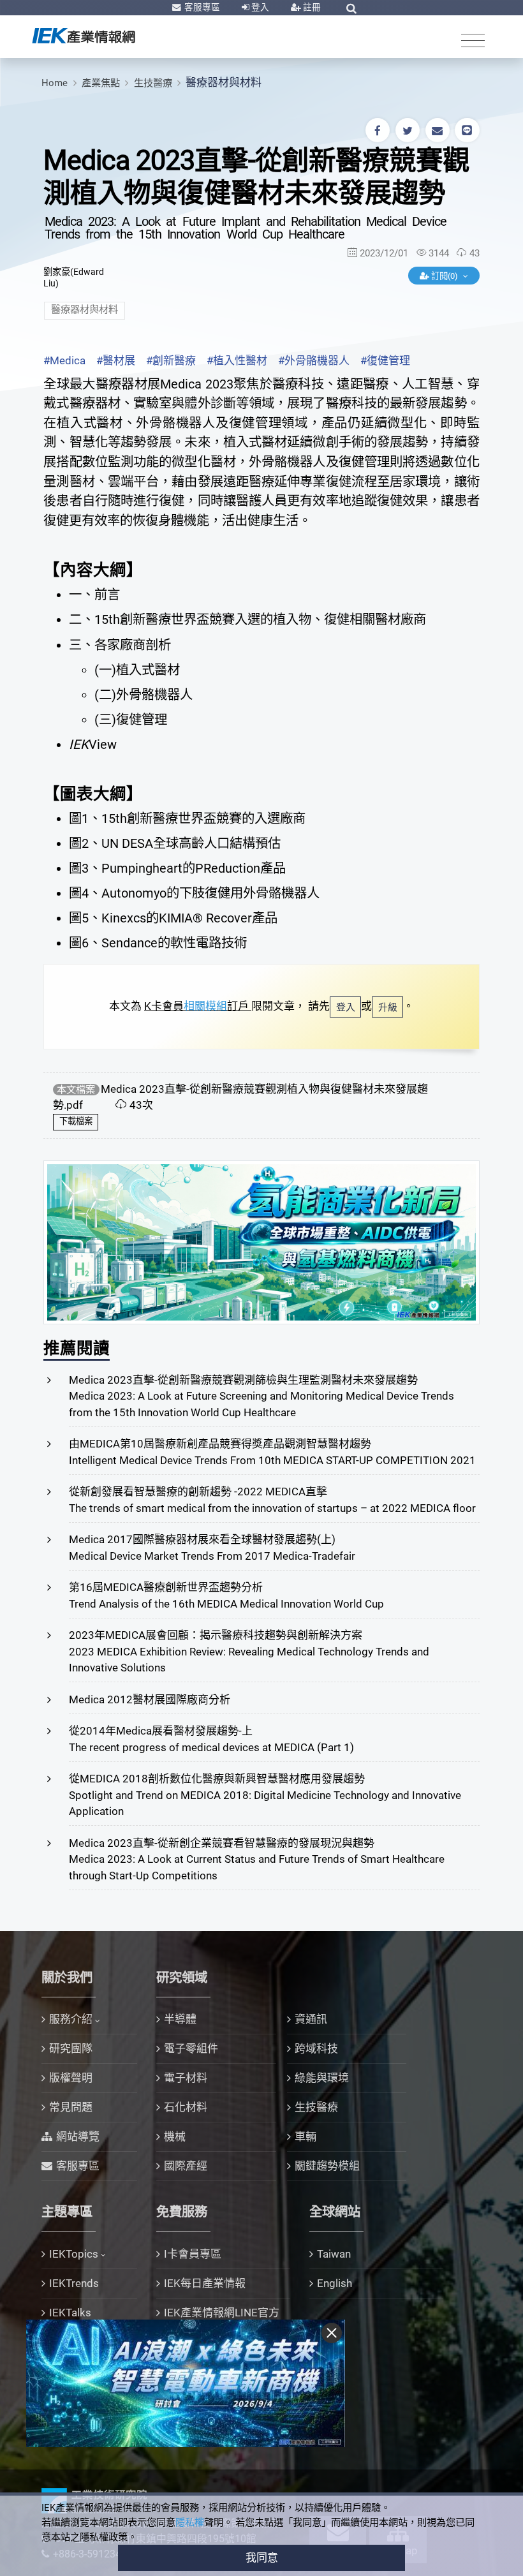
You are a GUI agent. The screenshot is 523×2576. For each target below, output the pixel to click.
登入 (259, 7)
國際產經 (186, 2166)
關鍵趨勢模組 (327, 2166)
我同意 (262, 2557)
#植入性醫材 (237, 360)
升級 (388, 1007)
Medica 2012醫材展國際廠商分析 (150, 1699)
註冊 (311, 7)
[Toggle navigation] (473, 40)
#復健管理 (385, 360)
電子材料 (186, 2078)
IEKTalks (70, 2313)
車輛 (306, 2136)
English (335, 2283)
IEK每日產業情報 (205, 2283)
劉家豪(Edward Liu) (74, 278)
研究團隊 (71, 2048)
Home (55, 83)
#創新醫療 (171, 360)
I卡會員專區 (193, 2254)
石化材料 (186, 2107)
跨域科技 (316, 2048)
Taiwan (334, 2254)
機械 (175, 2136)
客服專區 (201, 7)
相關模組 (205, 1006)
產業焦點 (101, 83)
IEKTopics (74, 2254)
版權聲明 (71, 2078)
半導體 (180, 2019)
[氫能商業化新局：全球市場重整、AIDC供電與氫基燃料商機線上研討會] (261, 1241)
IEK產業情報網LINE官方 (222, 2313)
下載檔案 (76, 1121)
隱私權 (190, 2522)
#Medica (64, 360)
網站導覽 (78, 2136)
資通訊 (311, 2019)
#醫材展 (116, 360)
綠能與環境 (322, 2078)
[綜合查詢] (351, 8)
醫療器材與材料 (224, 82)
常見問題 (71, 2107)
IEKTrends (74, 2283)
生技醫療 (153, 83)
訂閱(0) (445, 276)
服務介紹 (71, 2019)
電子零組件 (191, 2048)
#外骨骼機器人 (314, 360)
